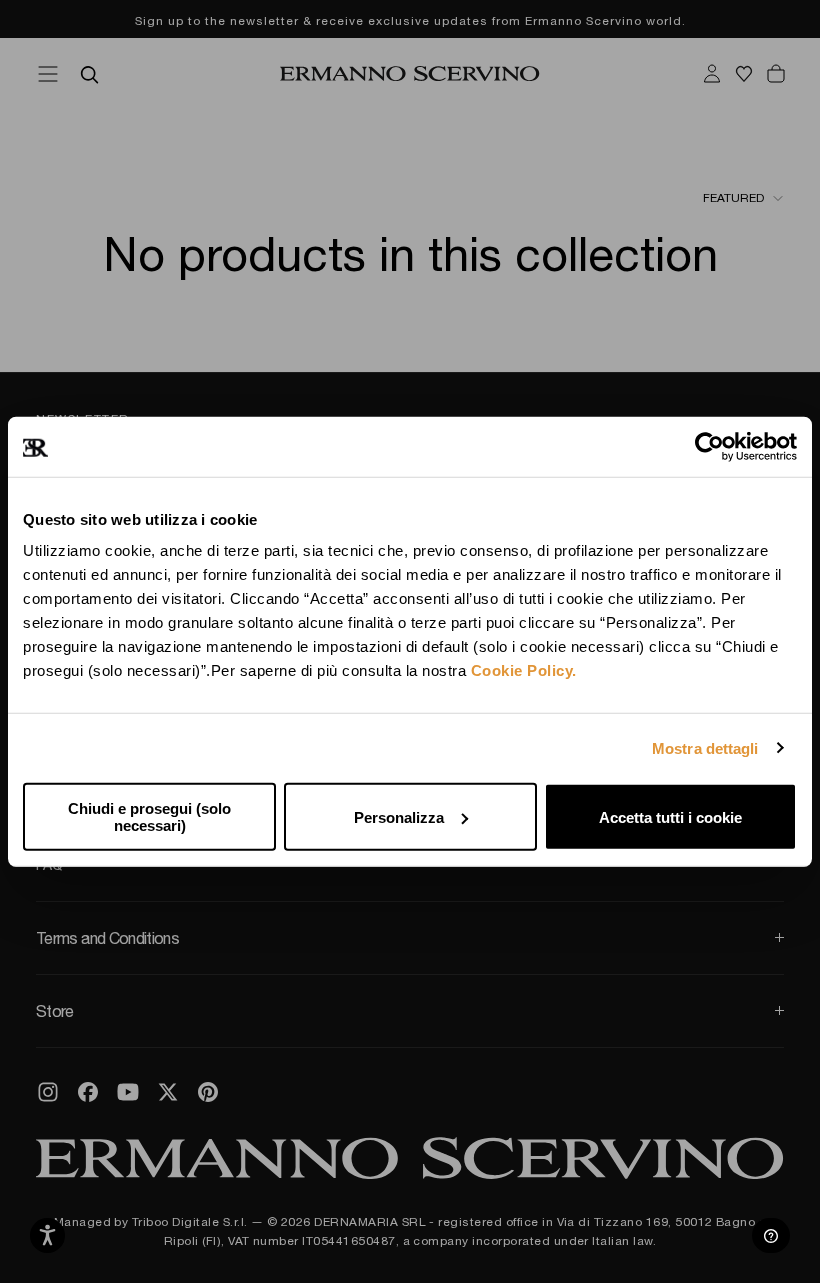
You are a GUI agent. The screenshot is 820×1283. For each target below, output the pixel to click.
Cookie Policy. (524, 670)
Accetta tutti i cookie (670, 816)
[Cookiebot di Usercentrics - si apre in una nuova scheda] (709, 446)
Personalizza (399, 816)
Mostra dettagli (705, 747)
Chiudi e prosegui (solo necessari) (149, 817)
